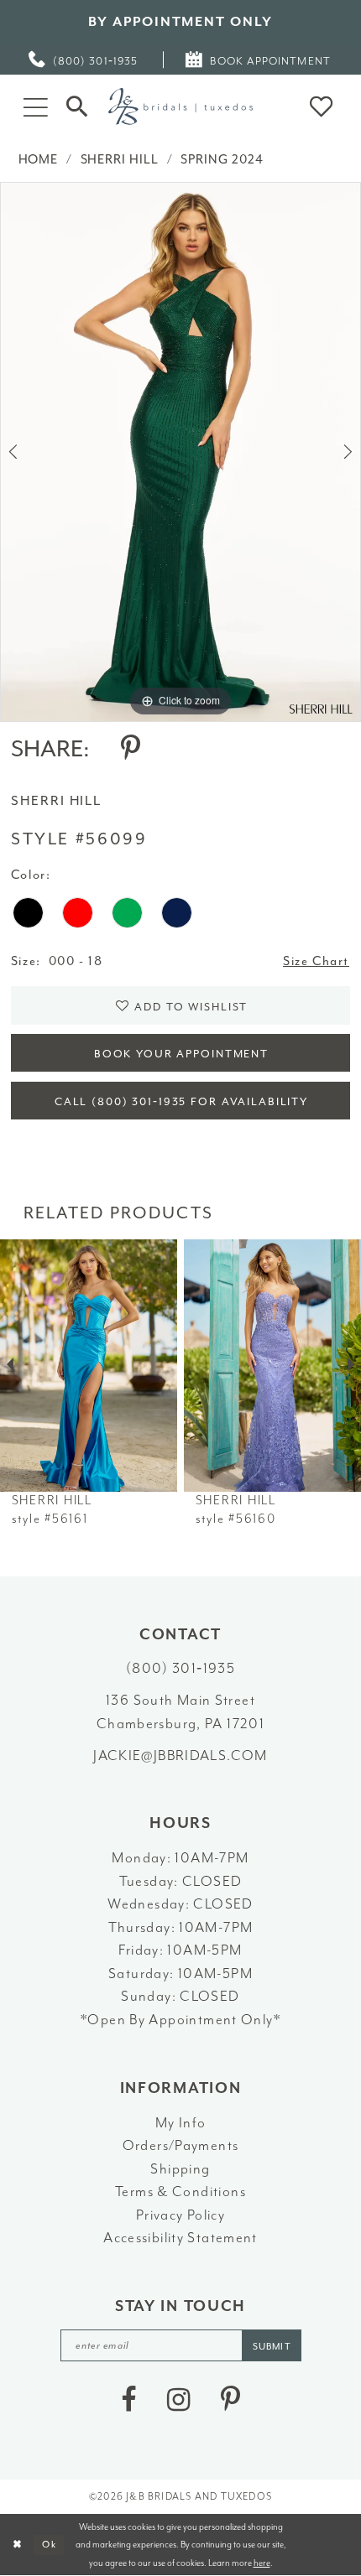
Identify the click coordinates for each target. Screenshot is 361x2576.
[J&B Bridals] (180, 106)
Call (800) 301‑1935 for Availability (181, 1101)
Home (39, 160)
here (262, 2563)
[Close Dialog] (16, 2545)
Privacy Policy (180, 2215)
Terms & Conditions (180, 2192)
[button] (35, 106)
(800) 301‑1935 (180, 1668)
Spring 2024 (222, 160)
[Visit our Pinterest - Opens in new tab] (230, 2400)
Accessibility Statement (180, 2238)
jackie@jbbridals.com (180, 1755)
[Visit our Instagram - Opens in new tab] (179, 2400)
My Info (181, 2123)
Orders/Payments (181, 2145)
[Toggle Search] (77, 106)
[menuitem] (84, 60)
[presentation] (89, 1366)
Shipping (180, 2169)
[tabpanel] (180, 452)
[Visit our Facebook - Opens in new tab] (128, 2400)
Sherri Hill (120, 160)
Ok (49, 2544)
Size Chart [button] (316, 961)
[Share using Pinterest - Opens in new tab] (131, 749)
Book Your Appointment (181, 1054)
